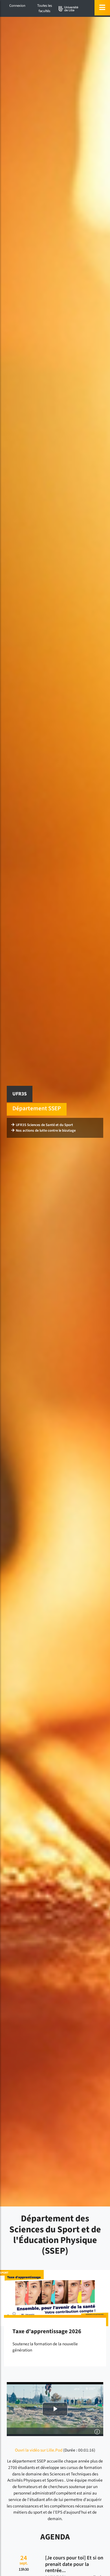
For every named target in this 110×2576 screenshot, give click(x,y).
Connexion (17, 6)
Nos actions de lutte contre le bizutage (46, 1130)
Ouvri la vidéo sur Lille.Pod (39, 2450)
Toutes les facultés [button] (45, 8)
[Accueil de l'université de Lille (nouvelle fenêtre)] (69, 9)
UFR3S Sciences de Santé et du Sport (44, 1125)
